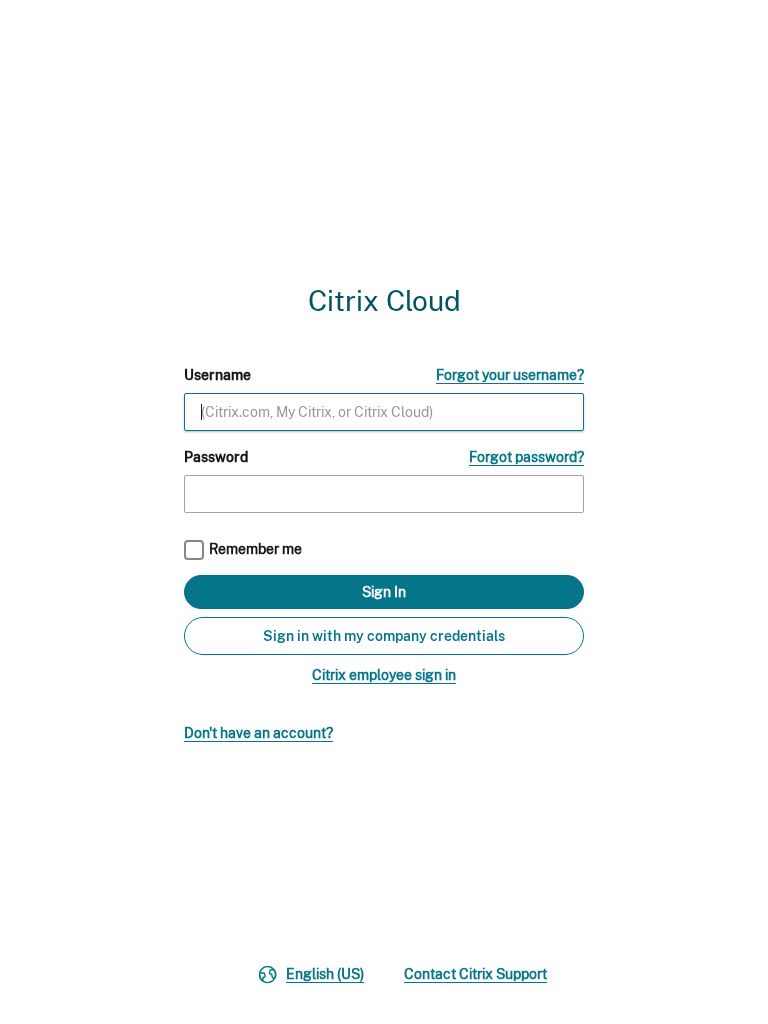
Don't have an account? (258, 733)
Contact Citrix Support (475, 974)
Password (216, 457)
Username (217, 375)
